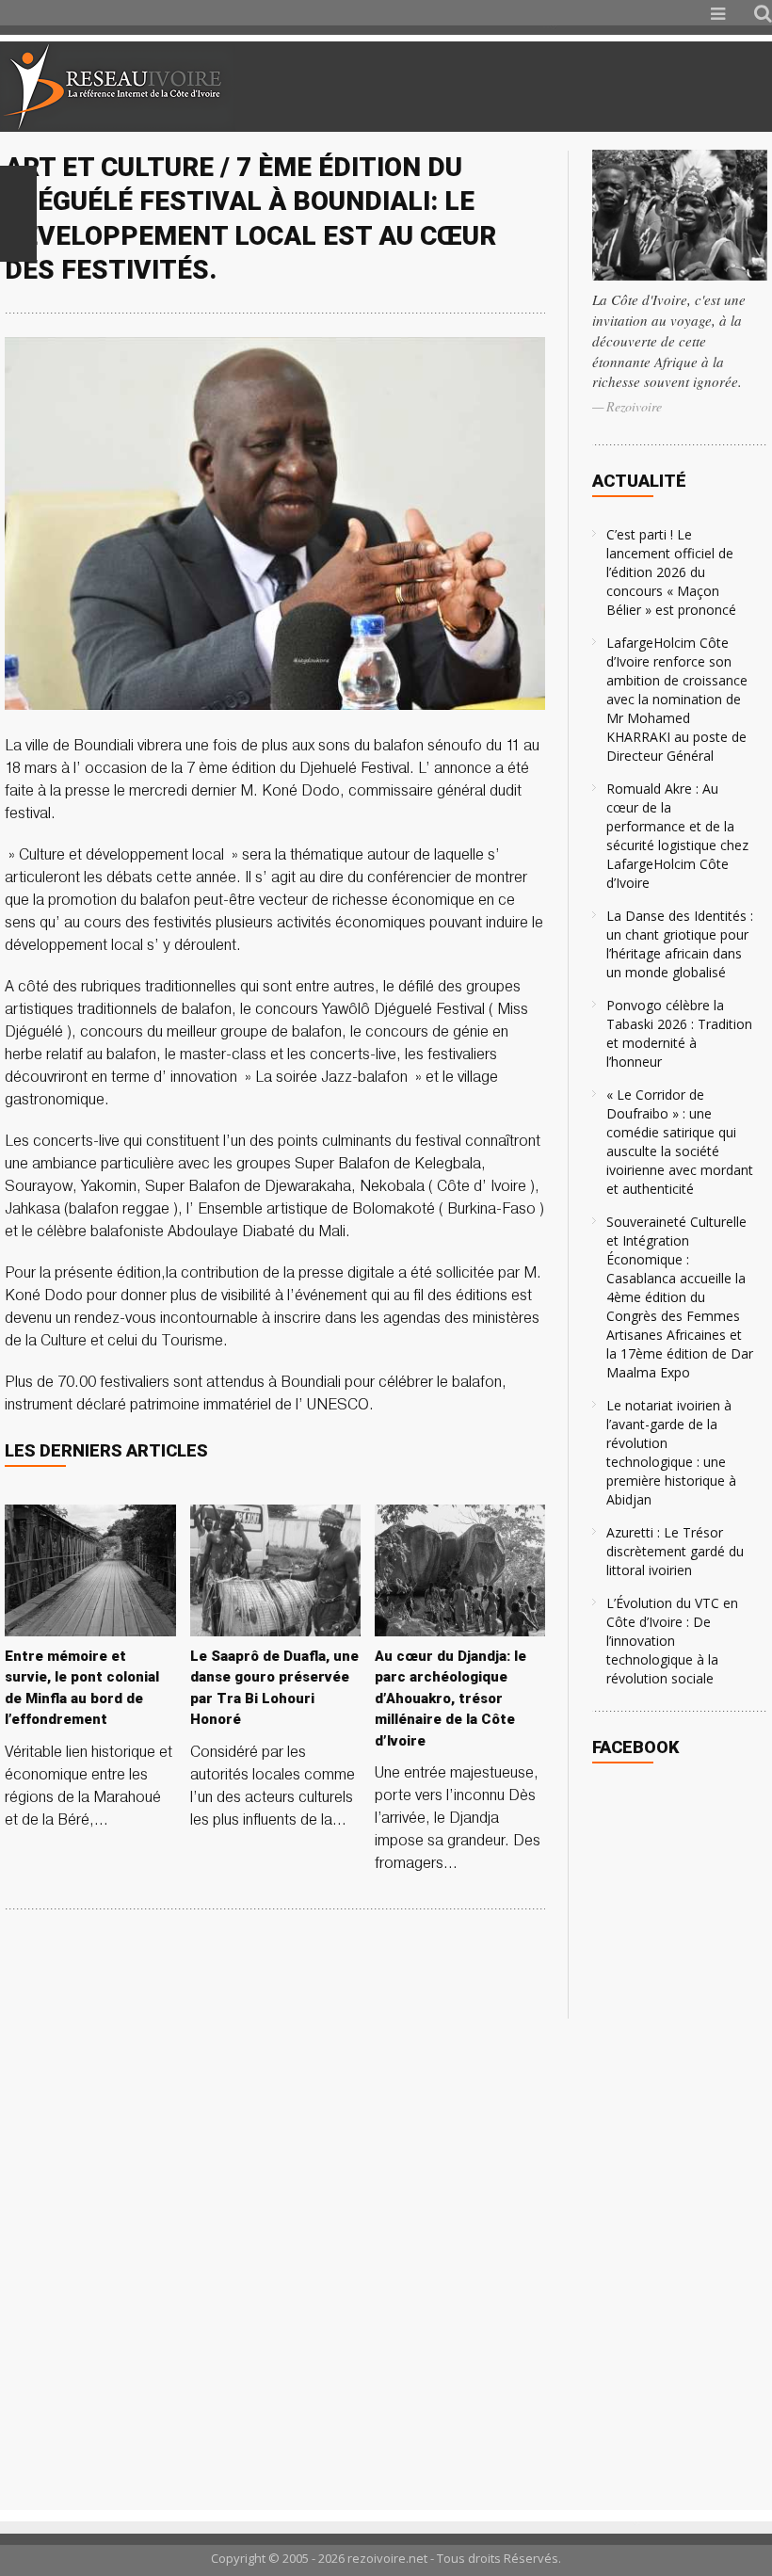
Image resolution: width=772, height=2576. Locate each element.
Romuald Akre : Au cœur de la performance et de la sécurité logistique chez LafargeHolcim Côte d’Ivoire (677, 836)
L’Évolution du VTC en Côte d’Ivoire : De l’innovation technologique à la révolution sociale (672, 1641)
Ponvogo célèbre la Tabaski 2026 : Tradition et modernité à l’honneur (679, 1033)
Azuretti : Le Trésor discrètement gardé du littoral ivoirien (675, 1551)
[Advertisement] (550, 87)
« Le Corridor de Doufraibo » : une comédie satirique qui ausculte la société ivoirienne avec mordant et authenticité (680, 1142)
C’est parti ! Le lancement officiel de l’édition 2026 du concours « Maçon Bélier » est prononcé (671, 572)
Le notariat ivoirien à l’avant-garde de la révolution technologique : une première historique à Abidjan (671, 1452)
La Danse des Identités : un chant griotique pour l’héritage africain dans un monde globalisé (680, 944)
